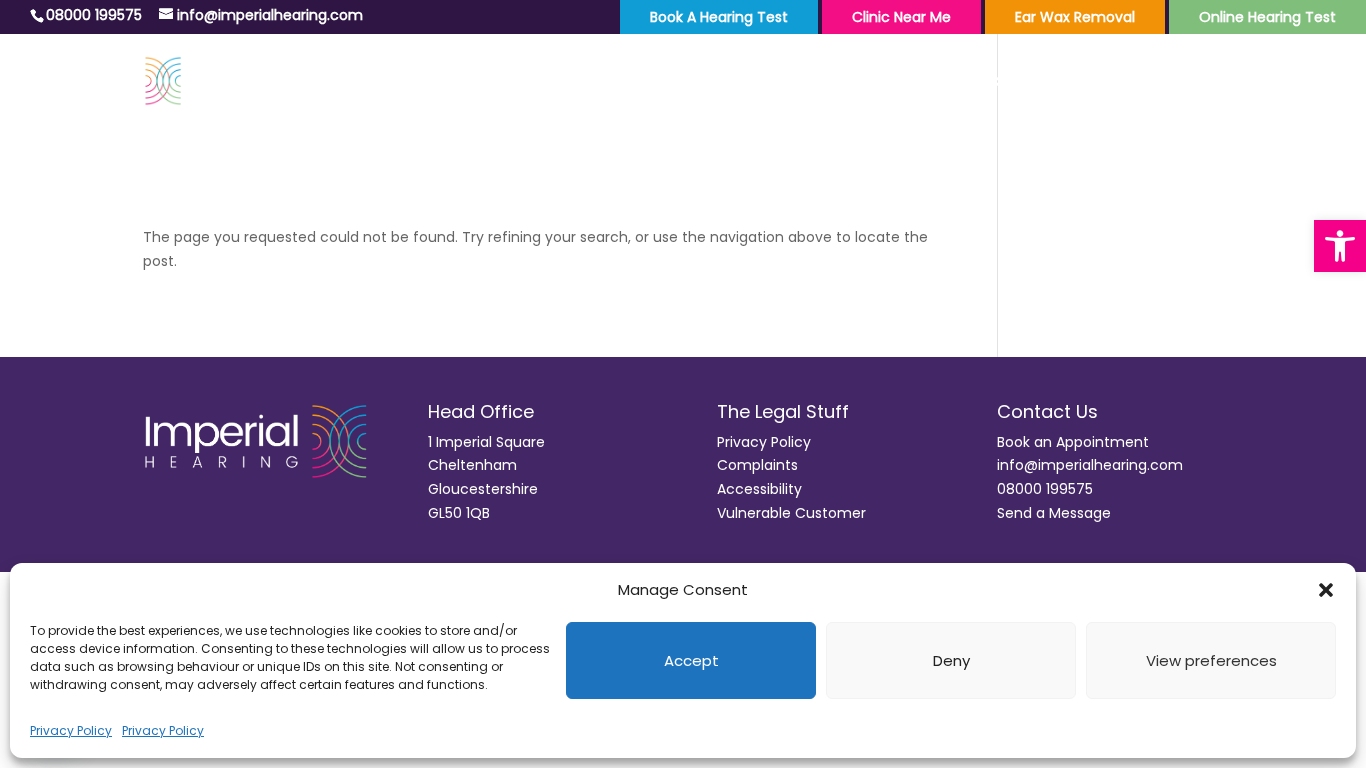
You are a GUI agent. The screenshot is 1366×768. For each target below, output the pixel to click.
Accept (691, 660)
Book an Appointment (1073, 442)
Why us (1153, 83)
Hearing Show (1280, 83)
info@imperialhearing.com (1090, 465)
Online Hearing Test (1267, 17)
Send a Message (1054, 513)
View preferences (1211, 660)
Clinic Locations (1018, 83)
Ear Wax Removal (1075, 17)
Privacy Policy (71, 730)
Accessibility (759, 489)
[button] (1340, 246)
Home (762, 83)
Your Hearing (862, 83)
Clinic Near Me (901, 17)
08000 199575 (1045, 489)
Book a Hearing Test (719, 17)
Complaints (757, 465)
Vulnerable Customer (791, 513)
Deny (951, 660)
